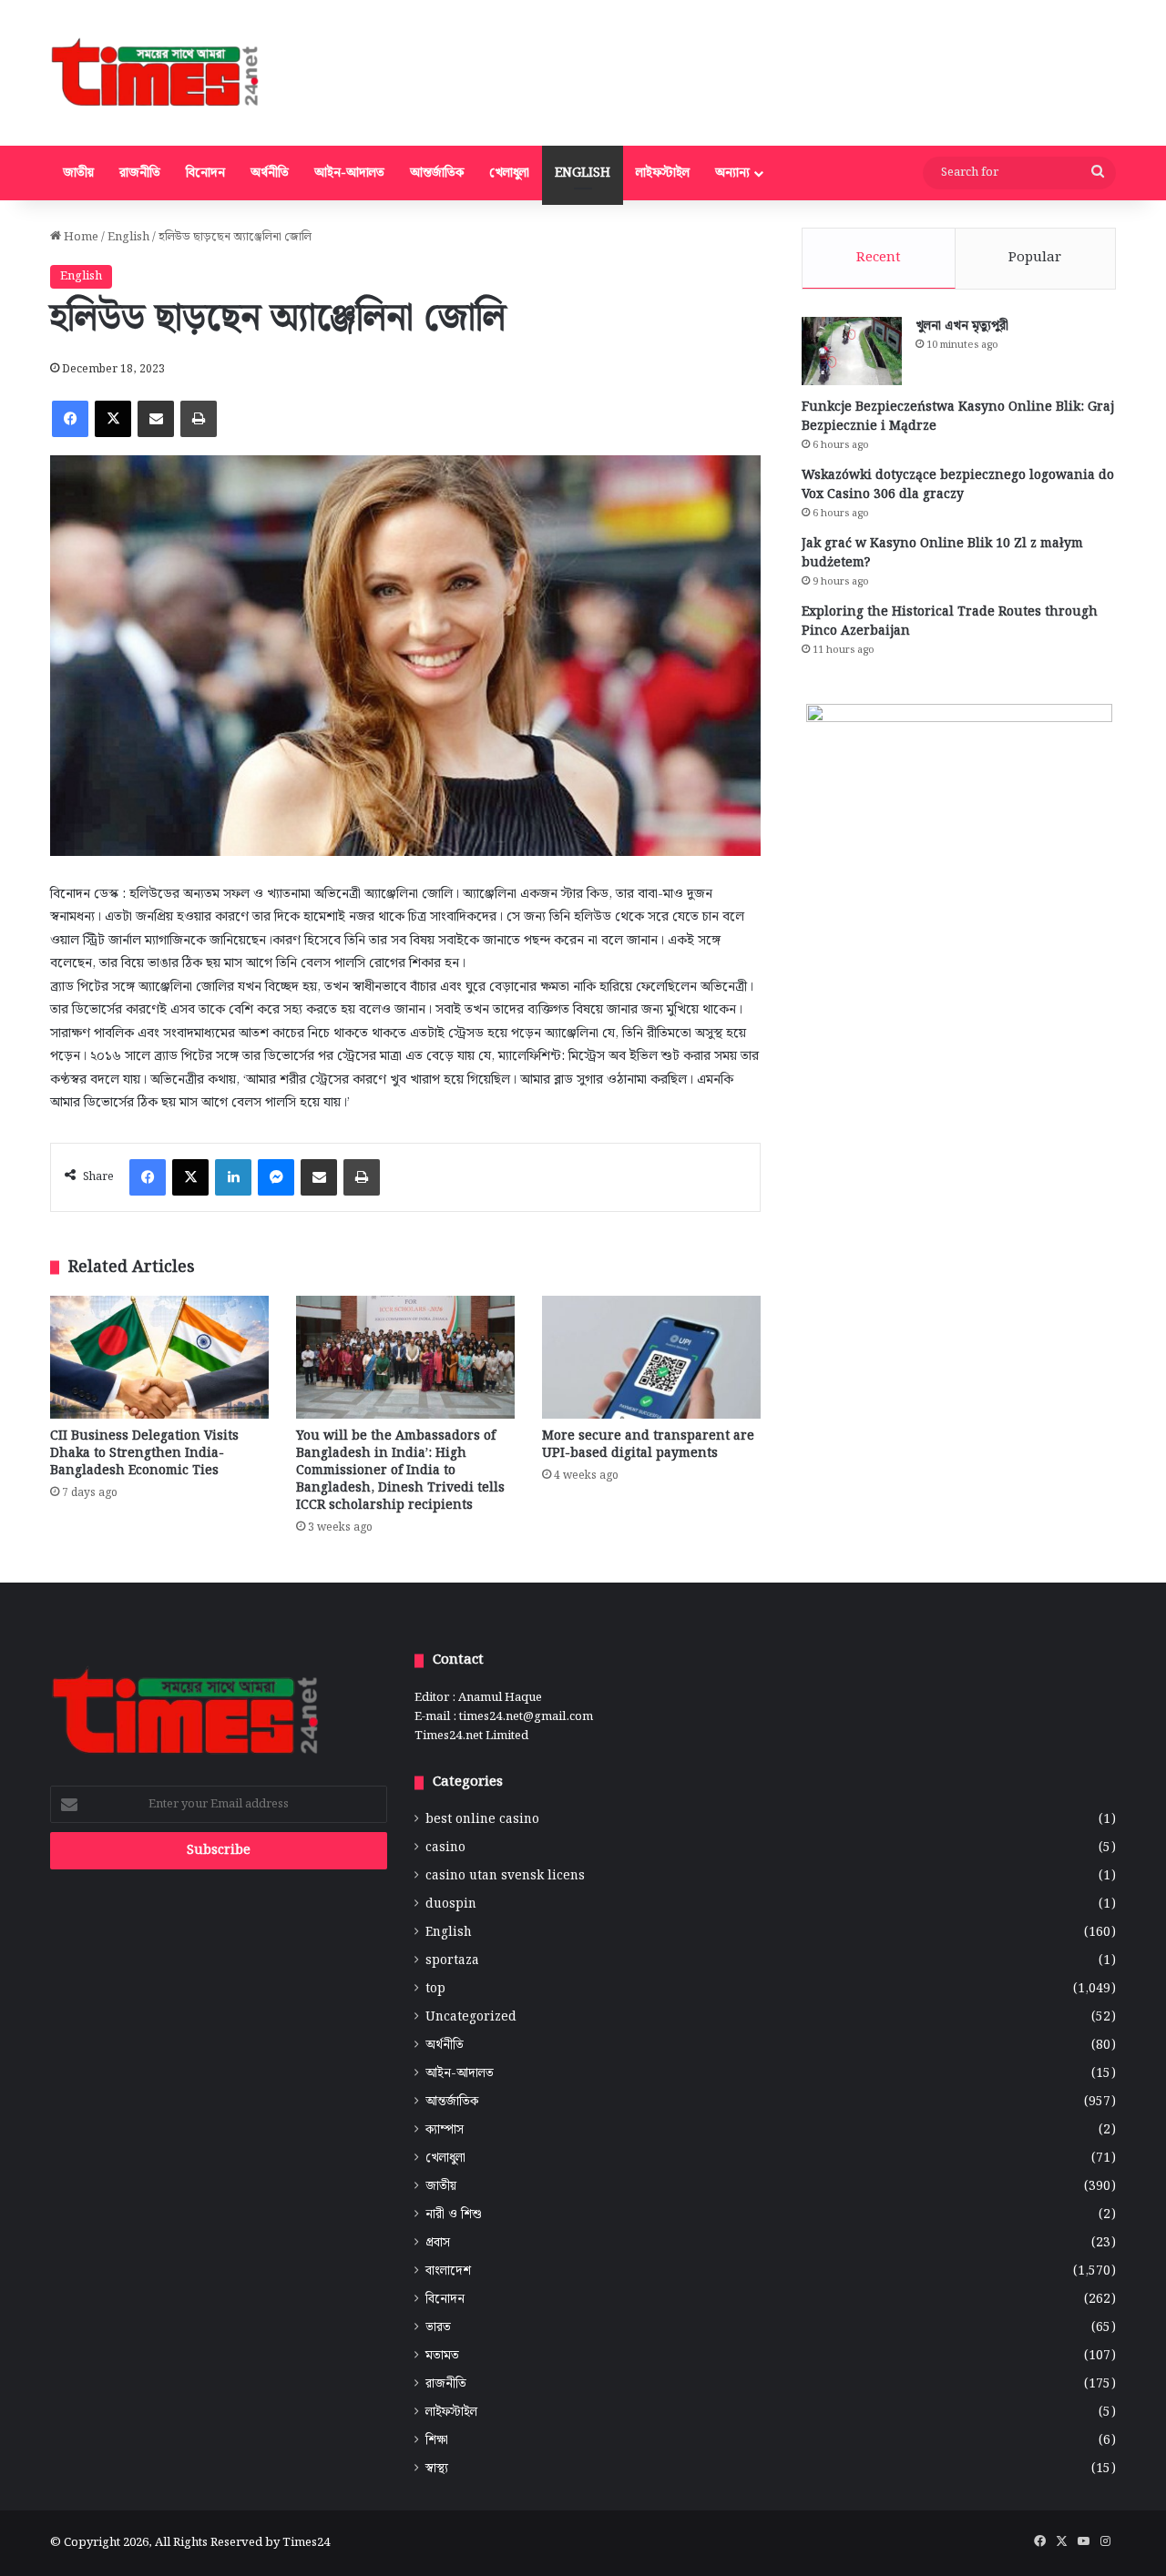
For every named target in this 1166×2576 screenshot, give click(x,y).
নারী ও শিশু (454, 2215)
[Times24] (156, 73)
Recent (879, 258)
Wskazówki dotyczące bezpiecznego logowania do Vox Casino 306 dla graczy (958, 485)
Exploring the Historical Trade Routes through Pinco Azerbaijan (950, 621)
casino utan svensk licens (505, 1876)
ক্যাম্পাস (445, 2130)
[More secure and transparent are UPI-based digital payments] (651, 1357)
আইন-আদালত (349, 173)
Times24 (306, 2543)
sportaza (452, 1961)
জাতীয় (78, 173)
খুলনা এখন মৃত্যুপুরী (962, 326)
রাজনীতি (140, 173)
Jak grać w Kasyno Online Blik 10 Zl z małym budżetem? (942, 553)
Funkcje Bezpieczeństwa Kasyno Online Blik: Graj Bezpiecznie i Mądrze (958, 417)
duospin (451, 1904)
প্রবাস (438, 2243)
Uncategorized (471, 2017)
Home (80, 237)
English (583, 173)
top (435, 1989)
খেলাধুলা (509, 173)
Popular (1035, 258)
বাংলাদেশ (448, 2271)
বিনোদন (205, 173)
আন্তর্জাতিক (437, 173)
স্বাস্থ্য (437, 2469)
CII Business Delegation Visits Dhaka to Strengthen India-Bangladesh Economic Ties (144, 1453)
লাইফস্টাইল (663, 173)
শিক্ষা (437, 2441)
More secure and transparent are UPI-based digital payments (648, 1445)
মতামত (442, 2356)
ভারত (438, 2328)
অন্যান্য (732, 173)
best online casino (482, 1820)
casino (445, 1848)
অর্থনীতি (270, 173)
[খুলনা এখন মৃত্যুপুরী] (852, 351)
